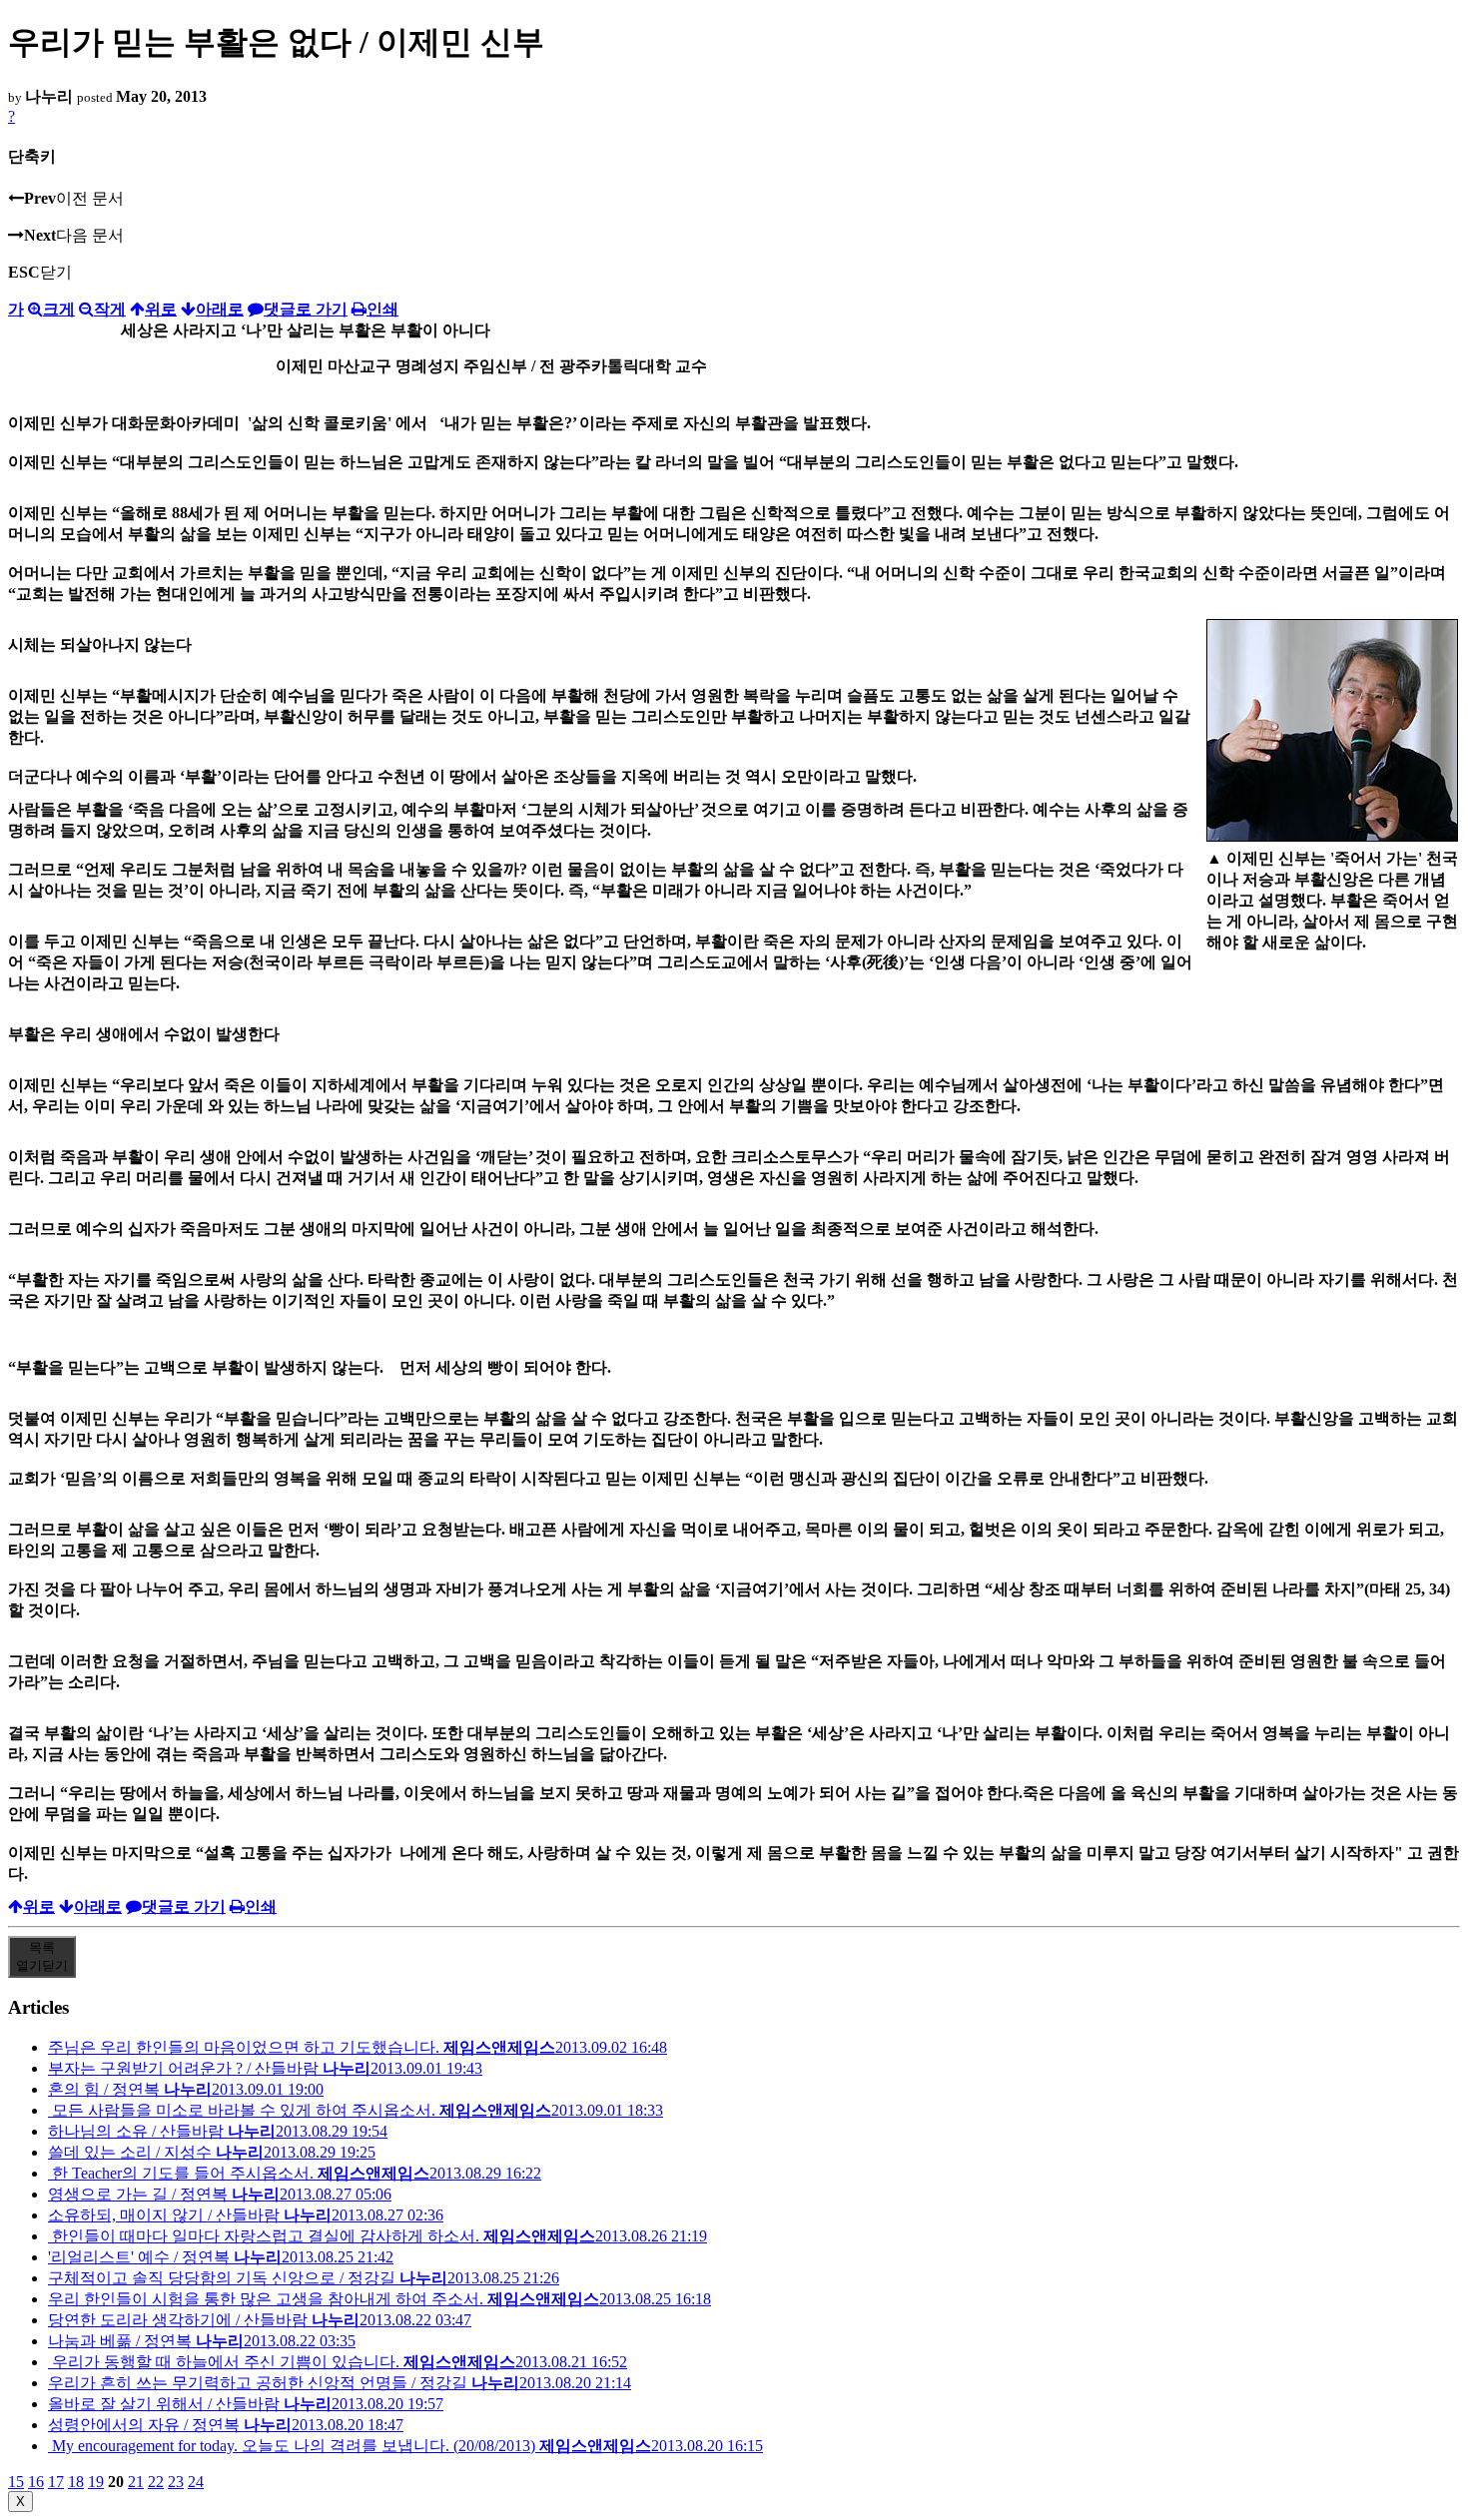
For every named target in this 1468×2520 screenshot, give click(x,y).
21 (136, 2482)
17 (56, 2482)
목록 (42, 1956)
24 (196, 2482)
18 (76, 2482)
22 (156, 2482)
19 (96, 2482)
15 (16, 2482)
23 (176, 2482)
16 (36, 2482)
